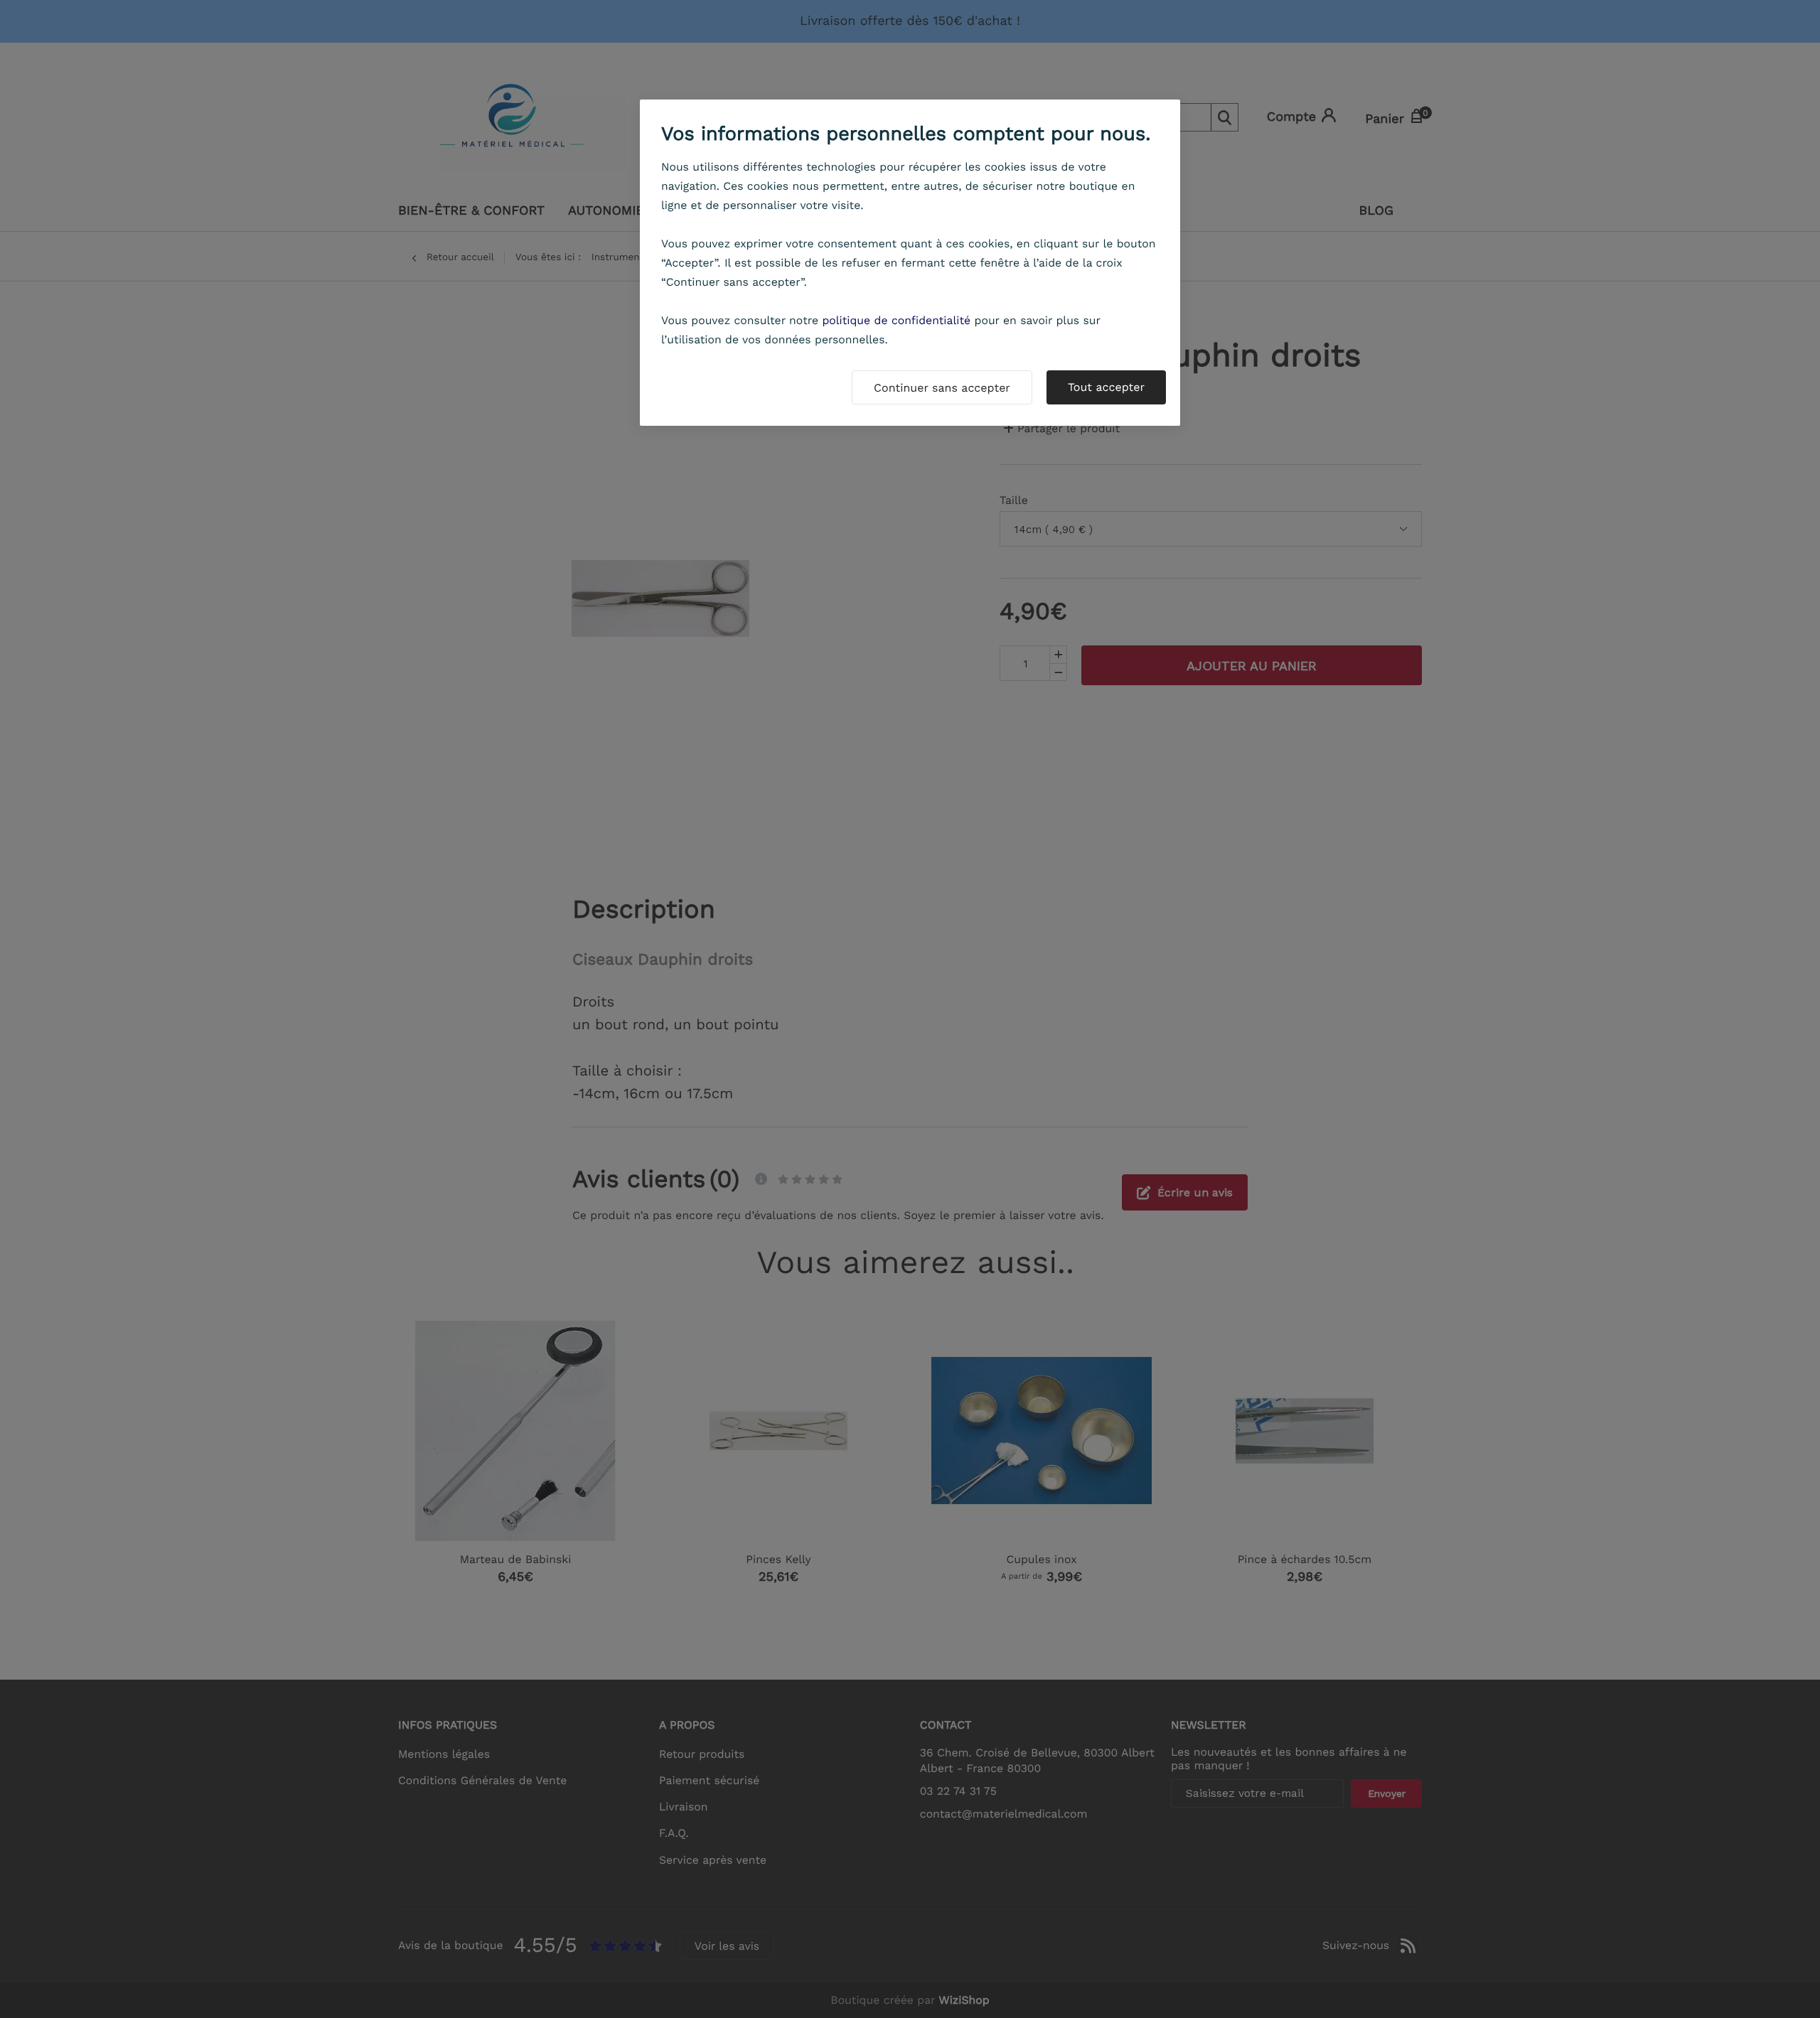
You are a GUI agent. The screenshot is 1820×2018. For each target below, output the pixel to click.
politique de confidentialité (896, 320)
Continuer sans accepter (942, 388)
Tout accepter (1106, 387)
